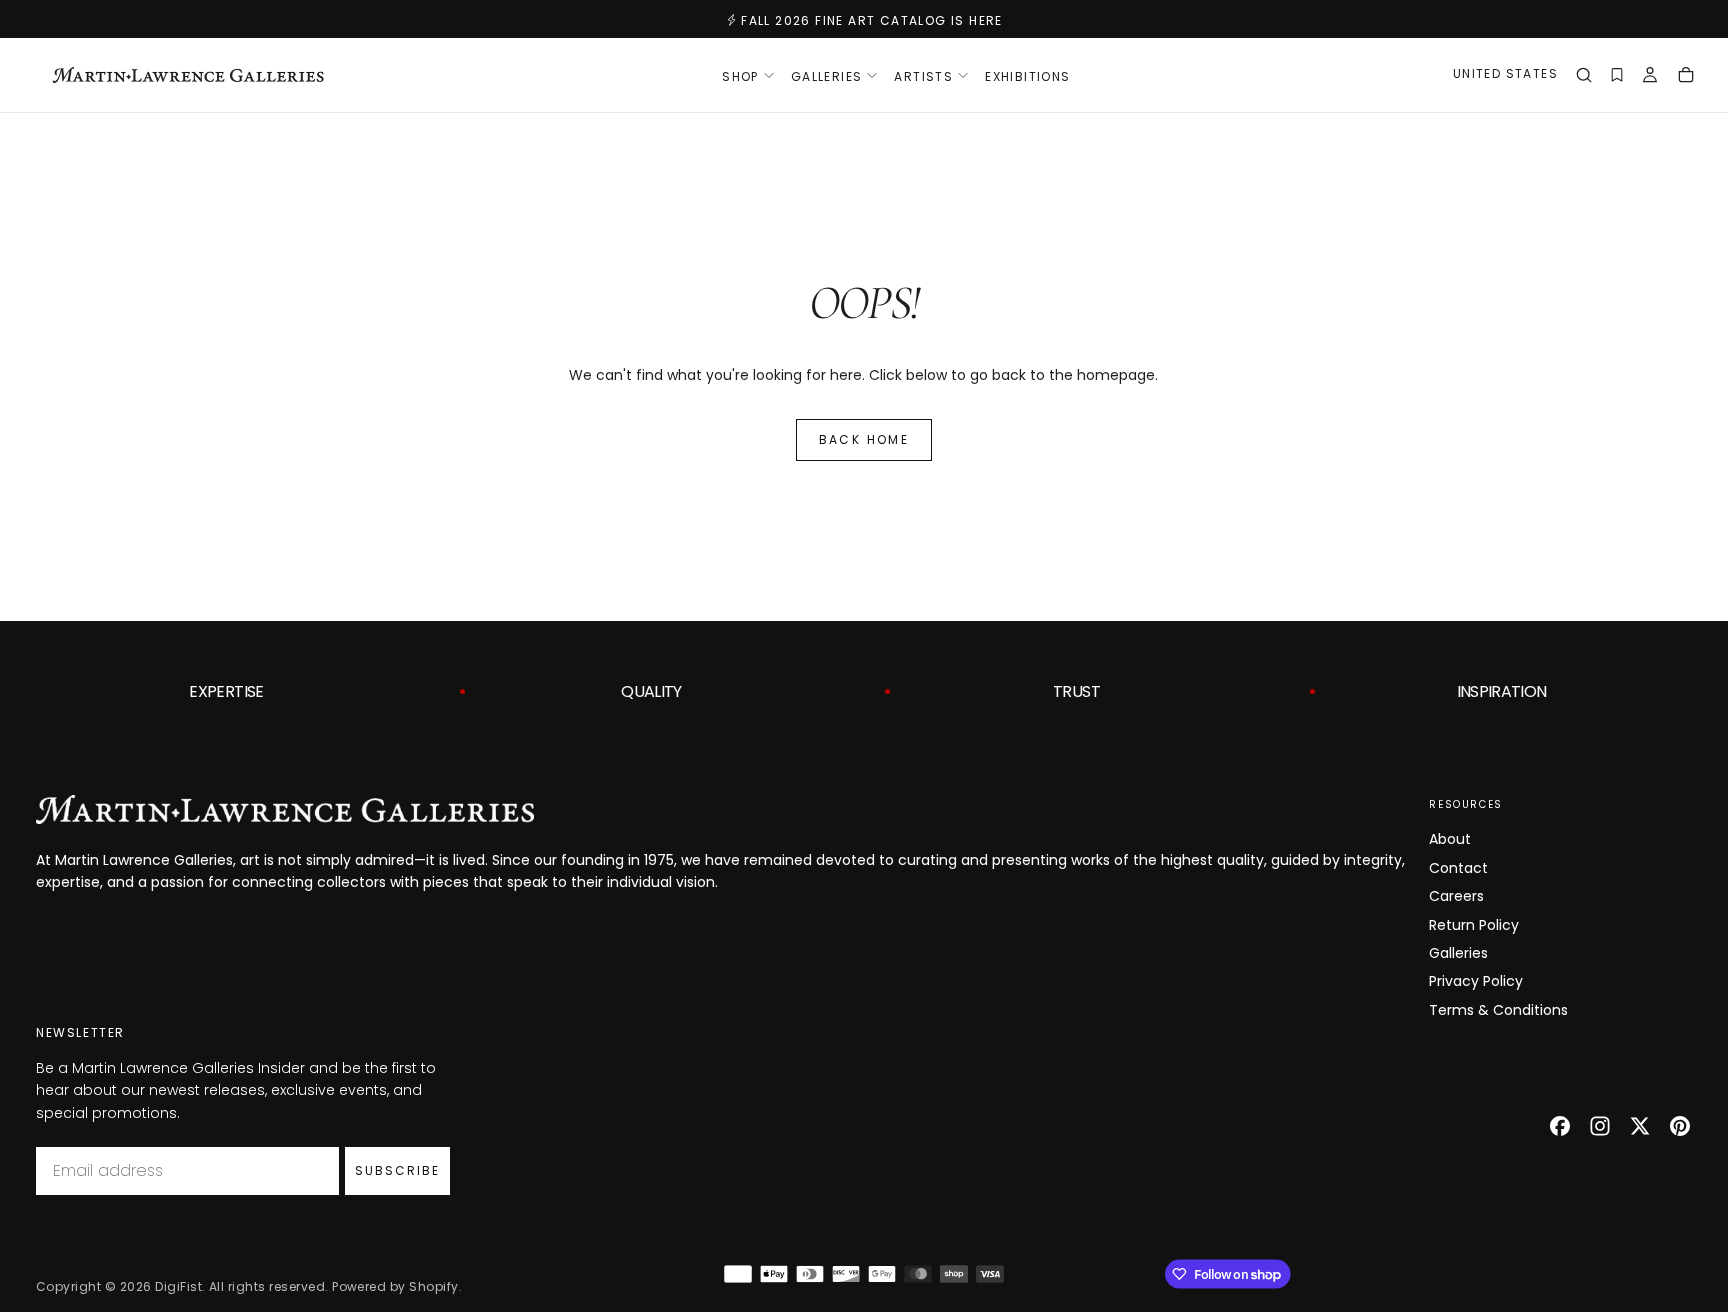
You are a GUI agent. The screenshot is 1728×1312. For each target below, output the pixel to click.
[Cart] (1686, 77)
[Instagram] (1600, 1126)
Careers (1456, 896)
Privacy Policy (1476, 981)
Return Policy (1474, 925)
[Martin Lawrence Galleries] (285, 809)
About (1450, 839)
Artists (923, 76)
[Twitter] (1640, 1126)
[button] (1505, 76)
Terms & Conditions (1498, 1010)
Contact (1458, 868)
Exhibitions (1027, 76)
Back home (864, 439)
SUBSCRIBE (397, 1170)
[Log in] (1650, 77)
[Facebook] (1560, 1126)
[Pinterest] (1680, 1126)
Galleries (1458, 953)
